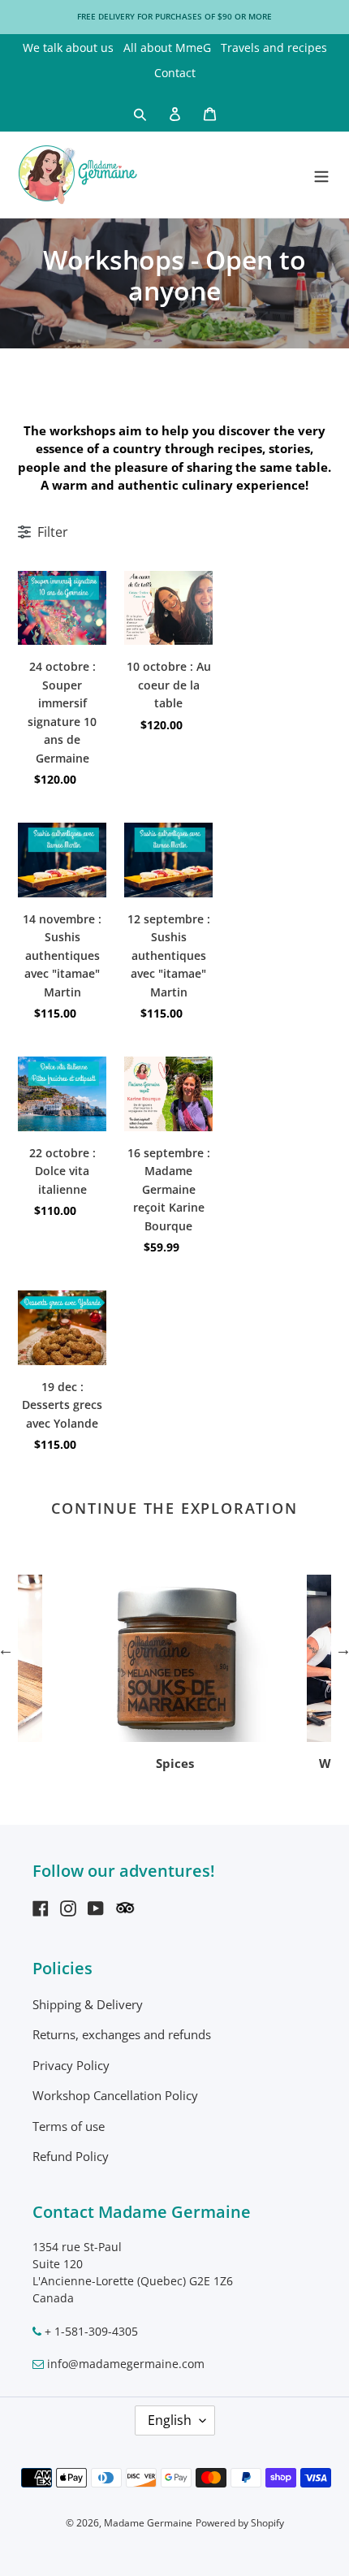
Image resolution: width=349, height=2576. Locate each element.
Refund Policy (71, 2156)
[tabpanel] (174, 1674)
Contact (175, 73)
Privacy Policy (71, 2065)
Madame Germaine (148, 2523)
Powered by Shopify (240, 2523)
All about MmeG (167, 48)
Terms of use (69, 2126)
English (170, 2420)
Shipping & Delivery (88, 2004)
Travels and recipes (274, 48)
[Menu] (321, 174)
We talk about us (68, 48)
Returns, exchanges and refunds (122, 2034)
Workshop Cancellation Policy (115, 2095)
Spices (175, 1763)
